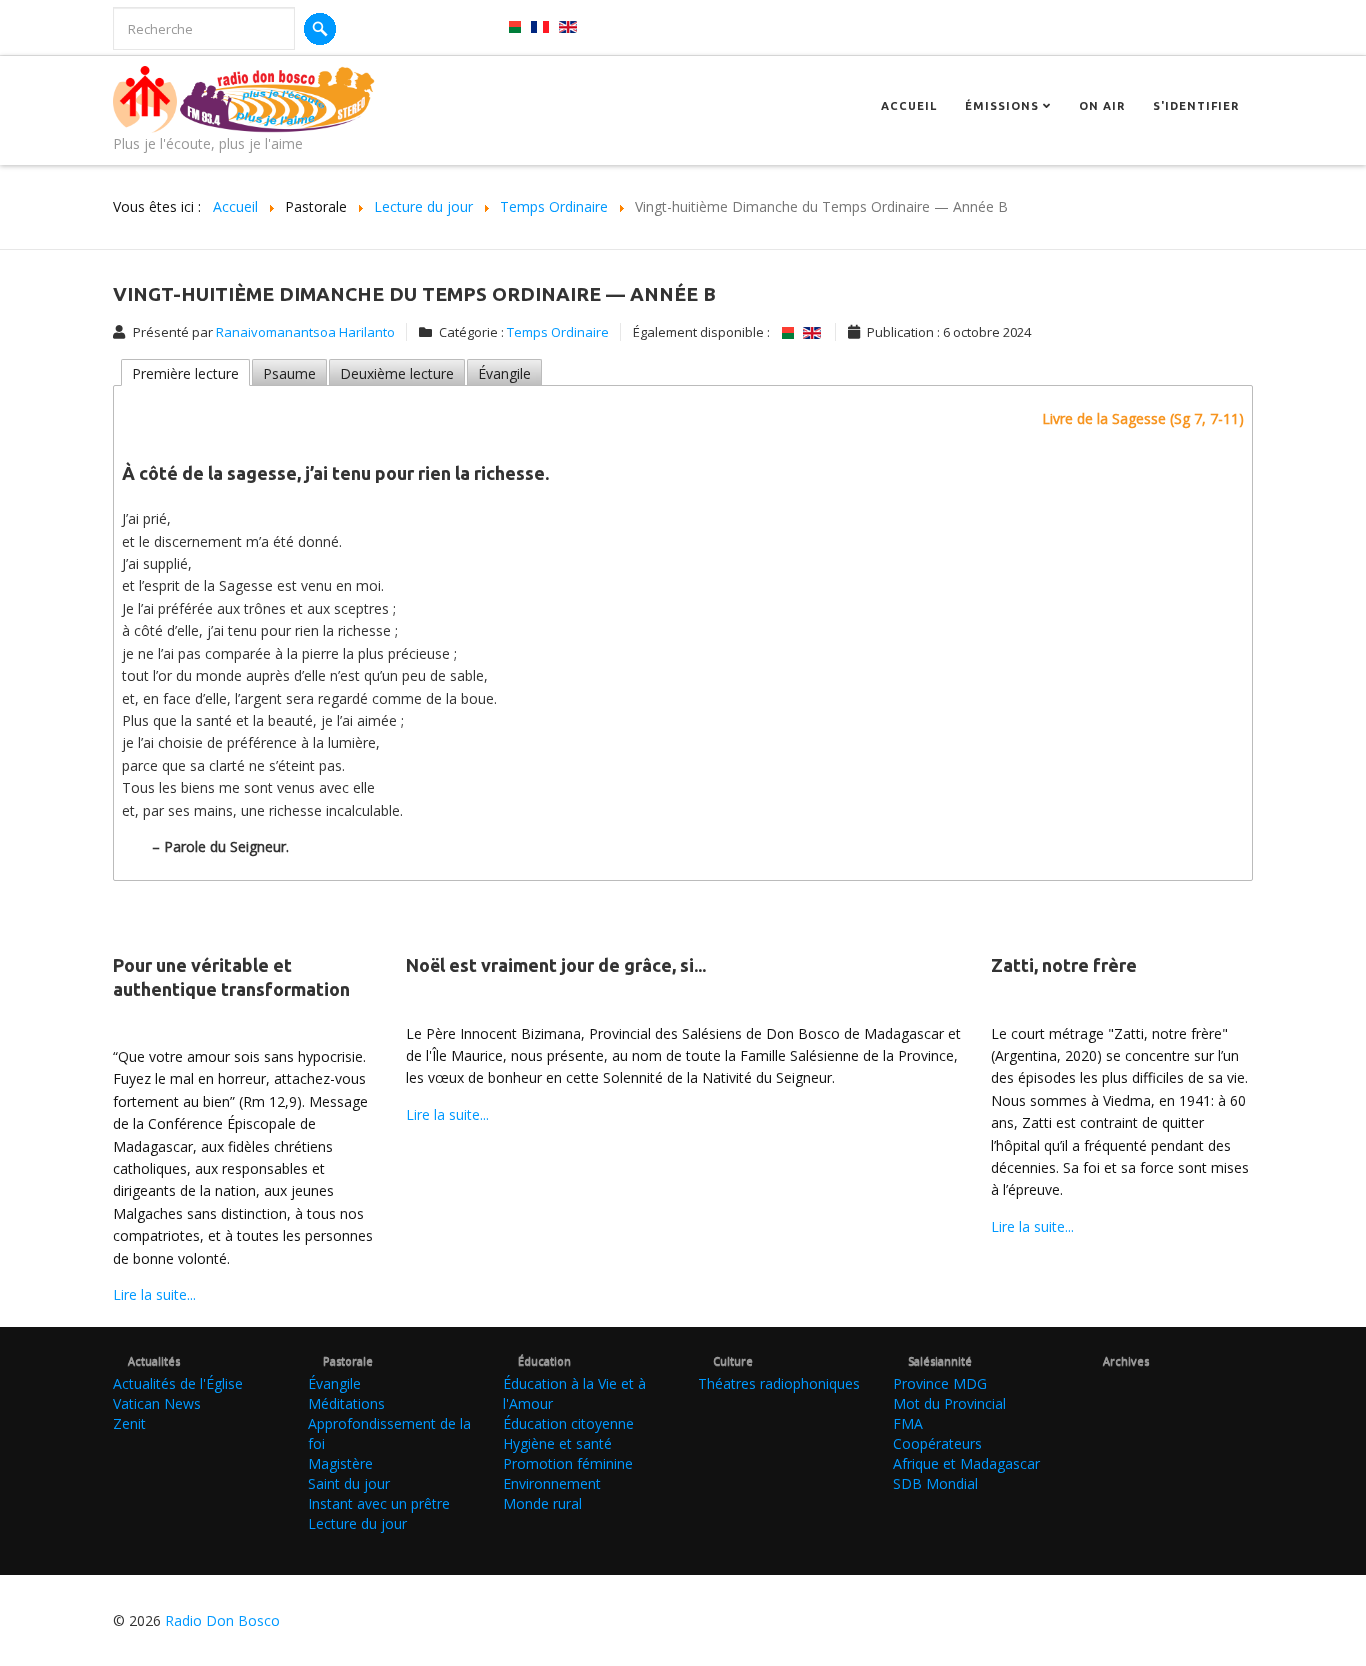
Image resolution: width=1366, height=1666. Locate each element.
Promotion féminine (568, 1463)
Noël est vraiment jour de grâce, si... (556, 965)
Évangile (504, 373)
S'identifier (1196, 106)
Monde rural (542, 1503)
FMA (908, 1423)
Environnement (552, 1483)
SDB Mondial (935, 1483)
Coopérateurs (937, 1443)
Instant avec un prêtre (379, 1503)
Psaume (289, 373)
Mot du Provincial (949, 1403)
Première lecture (185, 373)
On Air (1102, 106)
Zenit (129, 1423)
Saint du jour (349, 1483)
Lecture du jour (357, 1523)
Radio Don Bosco (222, 1620)
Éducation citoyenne (568, 1423)
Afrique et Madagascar (966, 1463)
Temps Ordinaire (558, 332)
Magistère (340, 1463)
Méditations (346, 1403)
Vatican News (157, 1403)
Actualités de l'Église (178, 1383)
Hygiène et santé (557, 1443)
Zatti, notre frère (1064, 965)
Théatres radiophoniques (779, 1383)
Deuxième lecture (397, 373)
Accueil (909, 106)
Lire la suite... (154, 1294)
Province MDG (940, 1383)
